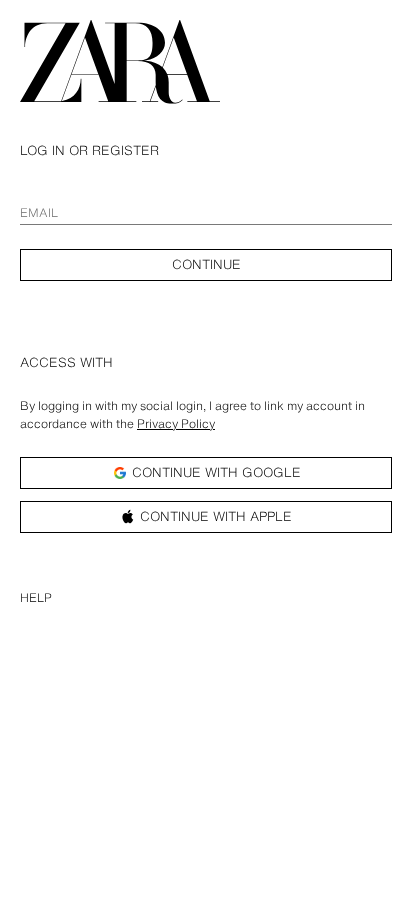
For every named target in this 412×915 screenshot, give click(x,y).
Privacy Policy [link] (176, 423)
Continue (206, 264)
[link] (120, 64)
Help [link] (36, 597)
